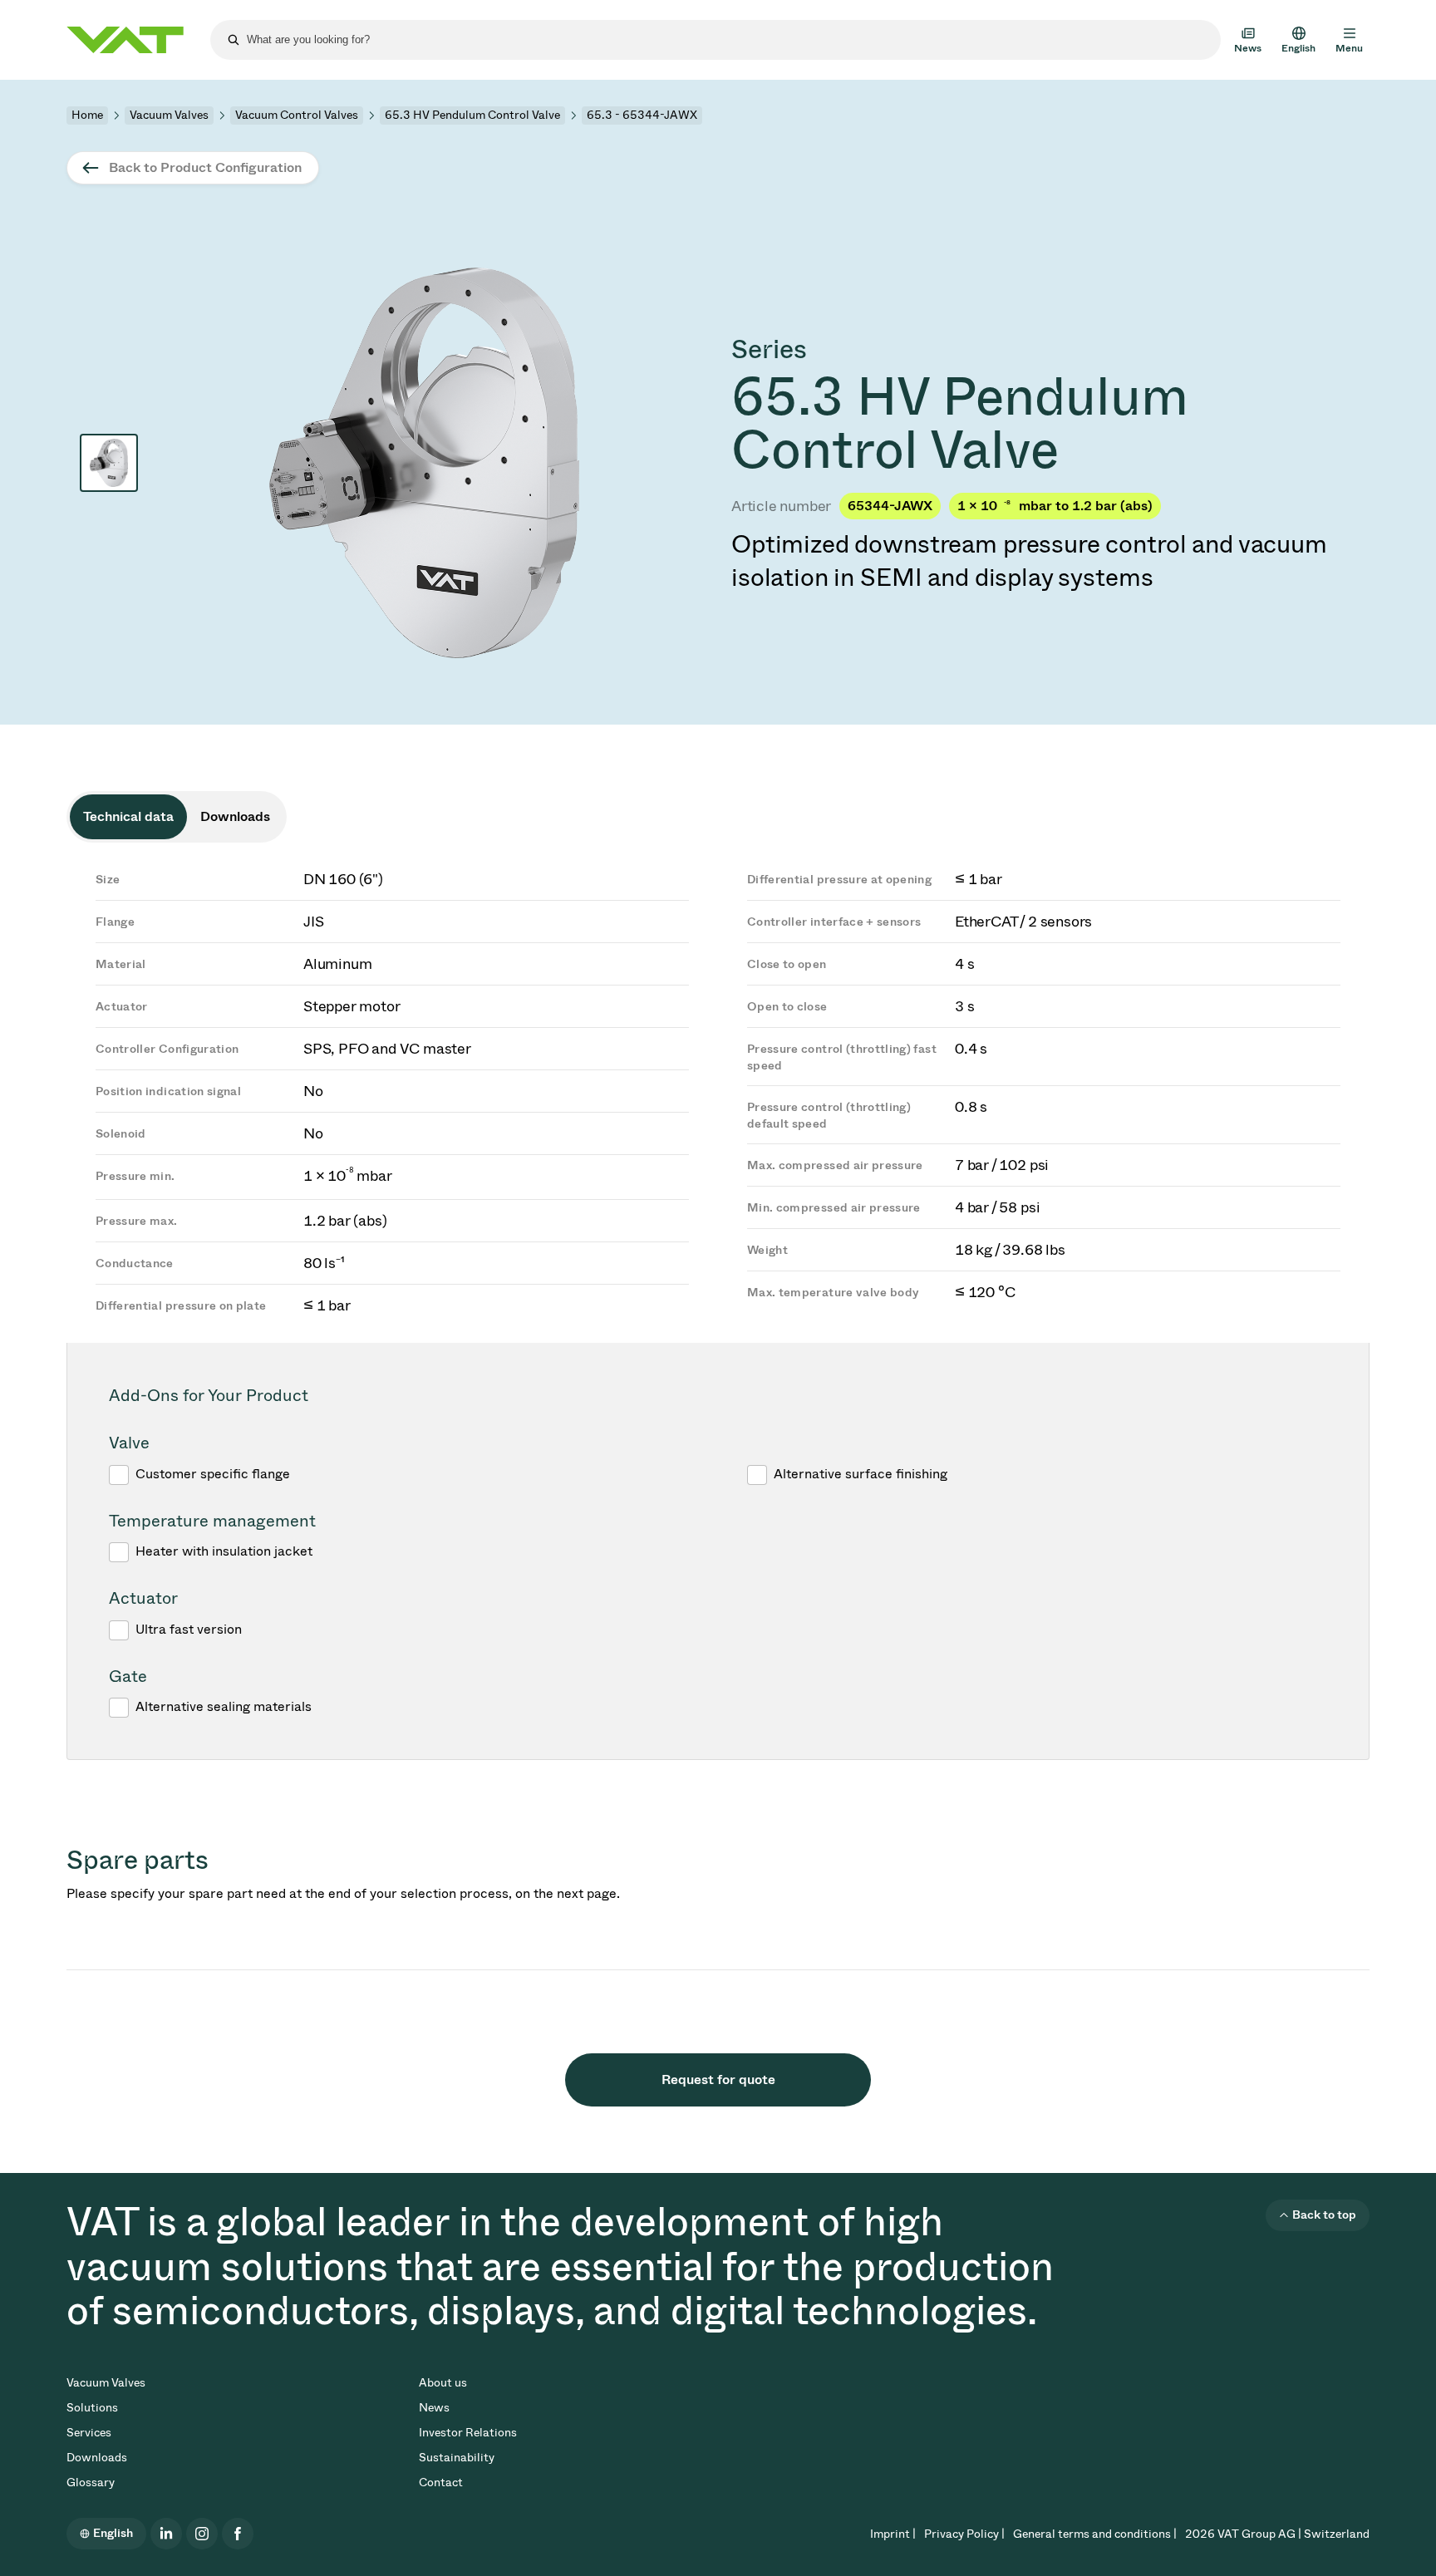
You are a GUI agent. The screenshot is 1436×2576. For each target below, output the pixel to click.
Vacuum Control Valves (297, 115)
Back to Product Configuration (205, 167)
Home (87, 115)
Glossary (91, 2483)
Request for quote (718, 2079)
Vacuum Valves (169, 115)
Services (89, 2433)
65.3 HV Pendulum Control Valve (472, 115)
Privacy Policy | (964, 2534)
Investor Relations (468, 2433)
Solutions (92, 2408)
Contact (441, 2483)
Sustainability (457, 2458)
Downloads (97, 2458)
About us (443, 2383)
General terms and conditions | (1095, 2534)
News (434, 2408)
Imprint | (893, 2534)
